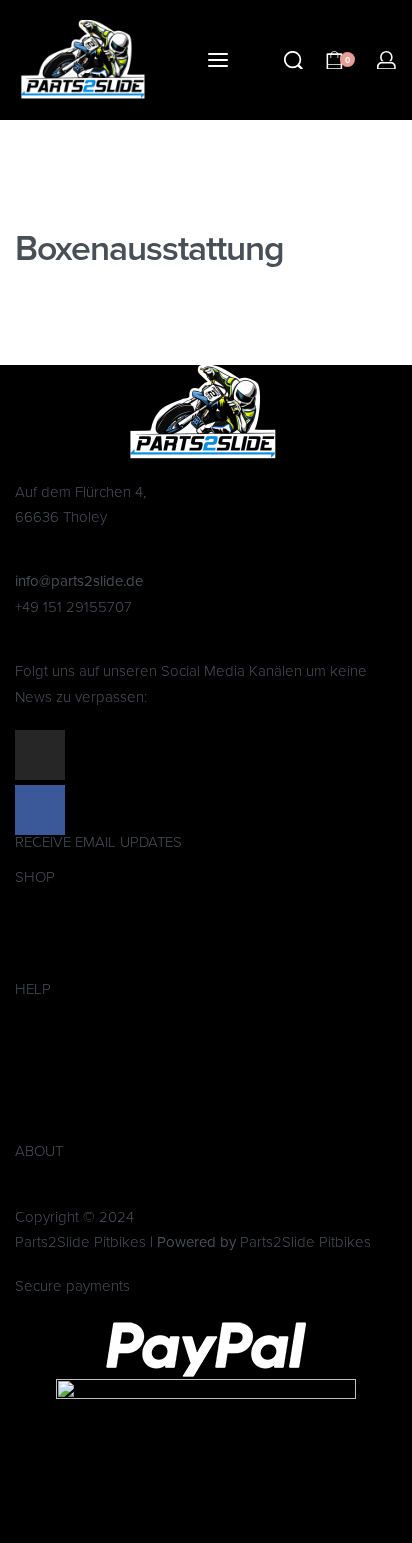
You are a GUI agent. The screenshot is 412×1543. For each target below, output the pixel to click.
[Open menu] (218, 60)
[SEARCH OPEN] (293, 60)
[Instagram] (40, 755)
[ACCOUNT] (386, 60)
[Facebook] (40, 810)
